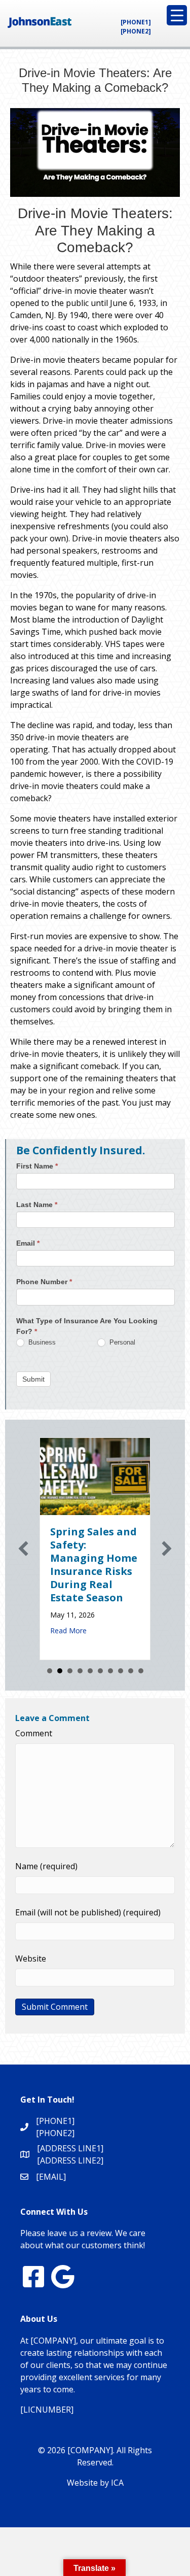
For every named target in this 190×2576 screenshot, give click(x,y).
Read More (68, 1630)
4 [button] (80, 1671)
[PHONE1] (136, 22)
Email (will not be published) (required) (88, 1912)
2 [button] (60, 1671)
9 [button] (131, 1671)
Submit (33, 1379)
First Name (37, 1166)
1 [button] (50, 1671)
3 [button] (70, 1671)
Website (31, 1959)
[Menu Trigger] (177, 15)
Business (41, 1342)
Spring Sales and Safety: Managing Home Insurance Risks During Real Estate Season (94, 1565)
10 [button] (141, 1671)
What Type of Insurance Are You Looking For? (87, 1326)
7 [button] (110, 1671)
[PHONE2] (136, 31)
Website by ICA (95, 2483)
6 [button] (100, 1671)
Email (28, 1243)
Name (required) (46, 1866)
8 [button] (121, 1671)
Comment (34, 1733)
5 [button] (90, 1671)
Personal (121, 1342)
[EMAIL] (51, 2177)
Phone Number (44, 1282)
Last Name (37, 1205)
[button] (23, 1549)
